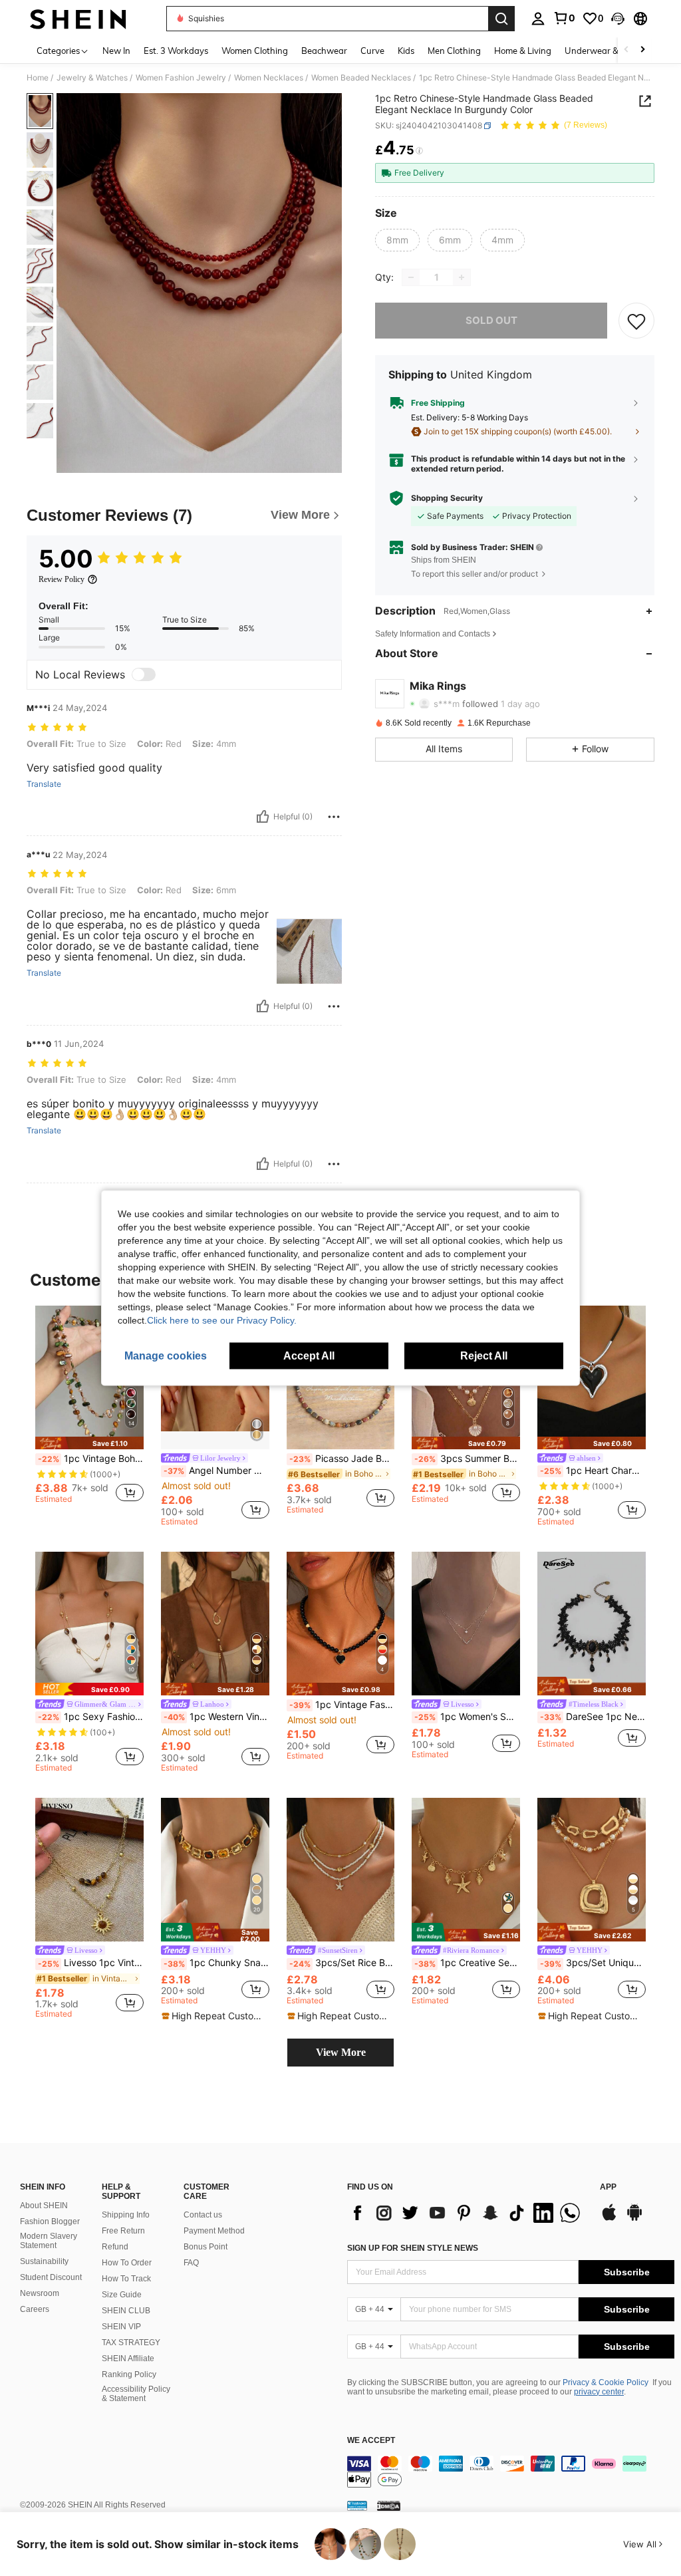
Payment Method (214, 2231)
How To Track (126, 2279)
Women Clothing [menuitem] (255, 51)
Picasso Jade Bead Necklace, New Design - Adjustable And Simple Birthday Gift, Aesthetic (342, 1459)
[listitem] (89, 1410)
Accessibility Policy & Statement (136, 2394)
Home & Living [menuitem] (523, 51)
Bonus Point (205, 2247)
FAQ (191, 2263)
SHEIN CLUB (126, 2311)
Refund (115, 2247)
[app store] (609, 2219)
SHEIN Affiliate (128, 2359)
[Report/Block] (334, 817)
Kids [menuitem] (406, 51)
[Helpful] (263, 817)
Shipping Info (126, 2215)
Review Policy (62, 579)
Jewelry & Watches (92, 78)
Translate (44, 784)
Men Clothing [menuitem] (454, 51)
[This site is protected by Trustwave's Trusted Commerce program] (357, 2505)
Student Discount (51, 2277)
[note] (89, 1443)
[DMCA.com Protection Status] (389, 2505)
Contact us (203, 2215)
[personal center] (538, 19)
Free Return (123, 2231)
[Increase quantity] (462, 277)
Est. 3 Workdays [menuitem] (176, 51)
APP (608, 2187)
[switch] (144, 674)
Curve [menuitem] (372, 51)
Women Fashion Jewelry (181, 78)
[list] (467, 2213)
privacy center (599, 2392)
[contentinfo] (511, 2472)
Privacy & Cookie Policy (606, 2382)
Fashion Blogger (50, 2221)
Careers (35, 2309)
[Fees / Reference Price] (419, 151)
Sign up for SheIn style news (413, 2248)
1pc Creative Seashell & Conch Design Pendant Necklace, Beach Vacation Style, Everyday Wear (467, 1963)
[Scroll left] (626, 50)
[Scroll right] (642, 50)
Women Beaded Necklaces (361, 78)
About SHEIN (44, 2206)
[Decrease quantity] (411, 277)
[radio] (397, 240)
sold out (491, 320)
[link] (564, 18)
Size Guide (122, 2295)
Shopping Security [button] (447, 498)
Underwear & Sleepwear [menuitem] (614, 51)
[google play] (634, 2219)
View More (341, 2052)
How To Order (127, 2263)
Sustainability (44, 2261)
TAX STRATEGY (131, 2343)
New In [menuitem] (116, 51)
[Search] (501, 19)
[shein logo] (78, 19)
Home (38, 78)
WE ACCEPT (371, 2441)
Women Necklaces (269, 78)
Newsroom (40, 2293)
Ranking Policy (129, 2374)
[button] (618, 19)
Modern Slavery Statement (49, 2241)
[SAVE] (636, 321)
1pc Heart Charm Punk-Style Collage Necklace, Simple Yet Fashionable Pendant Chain (593, 1471)
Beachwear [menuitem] (324, 51)
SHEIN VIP (121, 2327)
